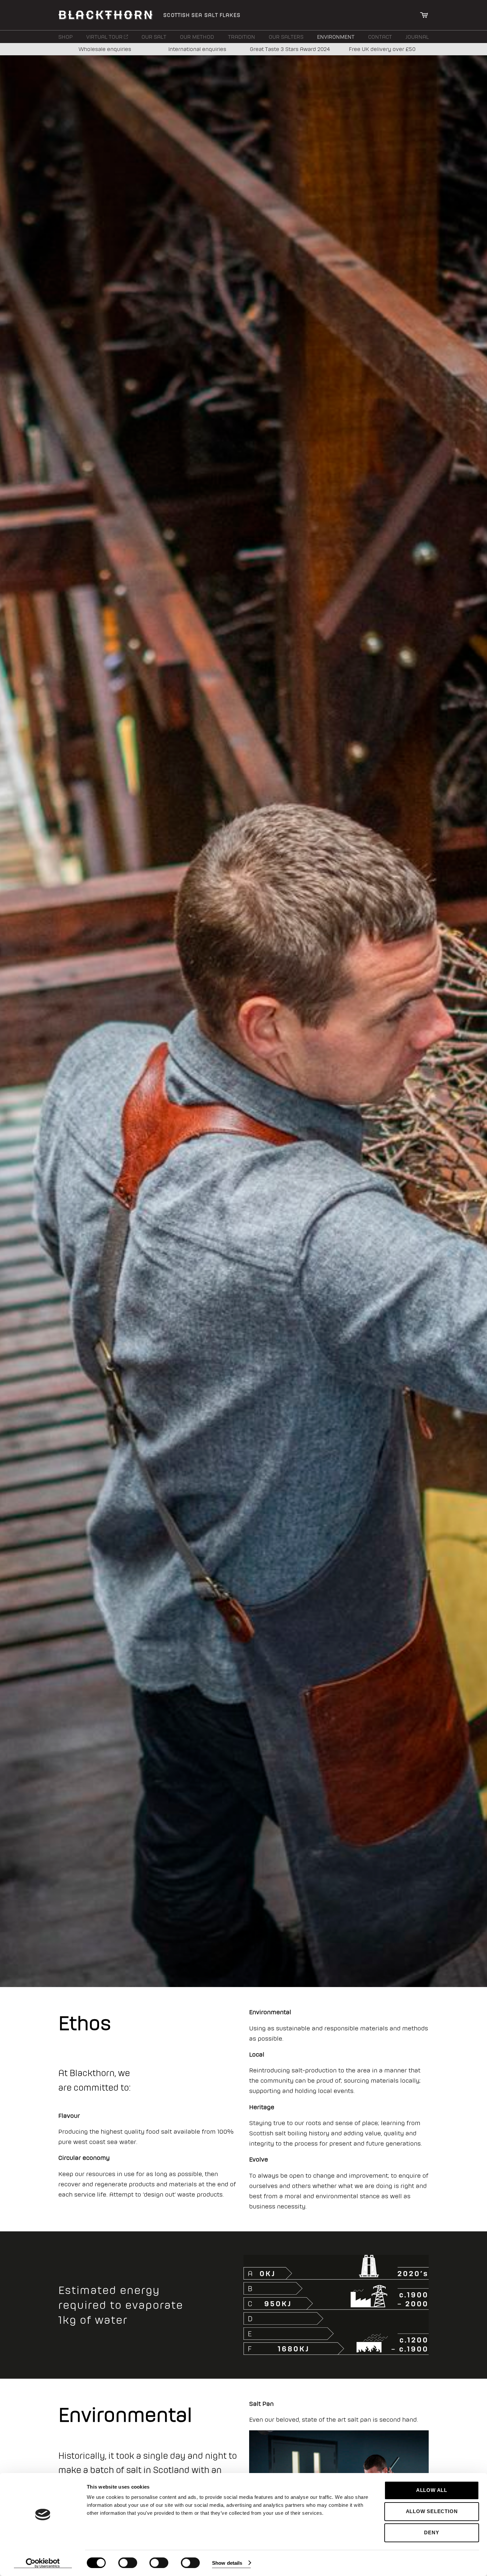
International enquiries (197, 49)
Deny (432, 2532)
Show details (227, 2563)
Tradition (242, 37)
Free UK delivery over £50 (382, 49)
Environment (336, 37)
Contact (380, 37)
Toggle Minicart (424, 15)
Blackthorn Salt (106, 15)
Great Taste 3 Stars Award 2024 (290, 49)
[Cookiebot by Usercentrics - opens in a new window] (43, 2563)
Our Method (197, 37)
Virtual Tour (105, 37)
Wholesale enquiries (105, 49)
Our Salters (286, 37)
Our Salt (154, 37)
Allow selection (432, 2511)
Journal (417, 37)
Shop (65, 37)
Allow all (432, 2490)
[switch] (128, 2563)
